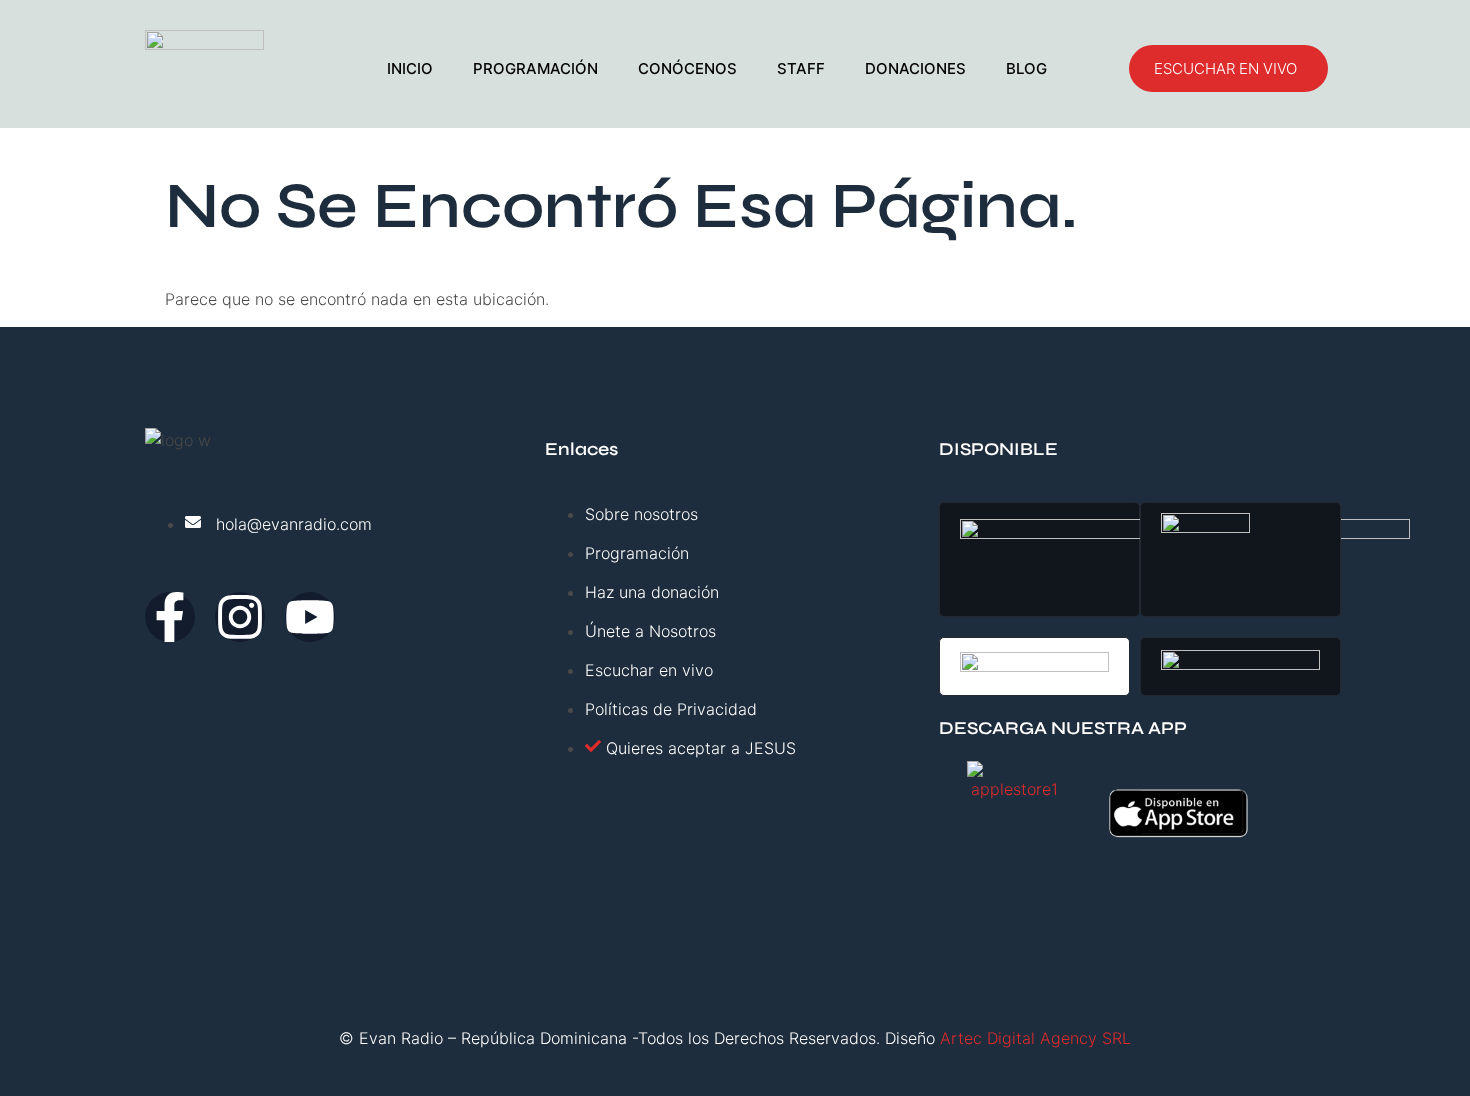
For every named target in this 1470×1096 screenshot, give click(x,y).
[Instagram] (240, 617)
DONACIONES (915, 68)
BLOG (1026, 68)
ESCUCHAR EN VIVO (1225, 68)
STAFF (801, 68)
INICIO (410, 68)
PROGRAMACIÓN (535, 68)
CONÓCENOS (687, 68)
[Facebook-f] (170, 617)
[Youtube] (310, 617)
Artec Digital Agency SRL (1035, 1038)
